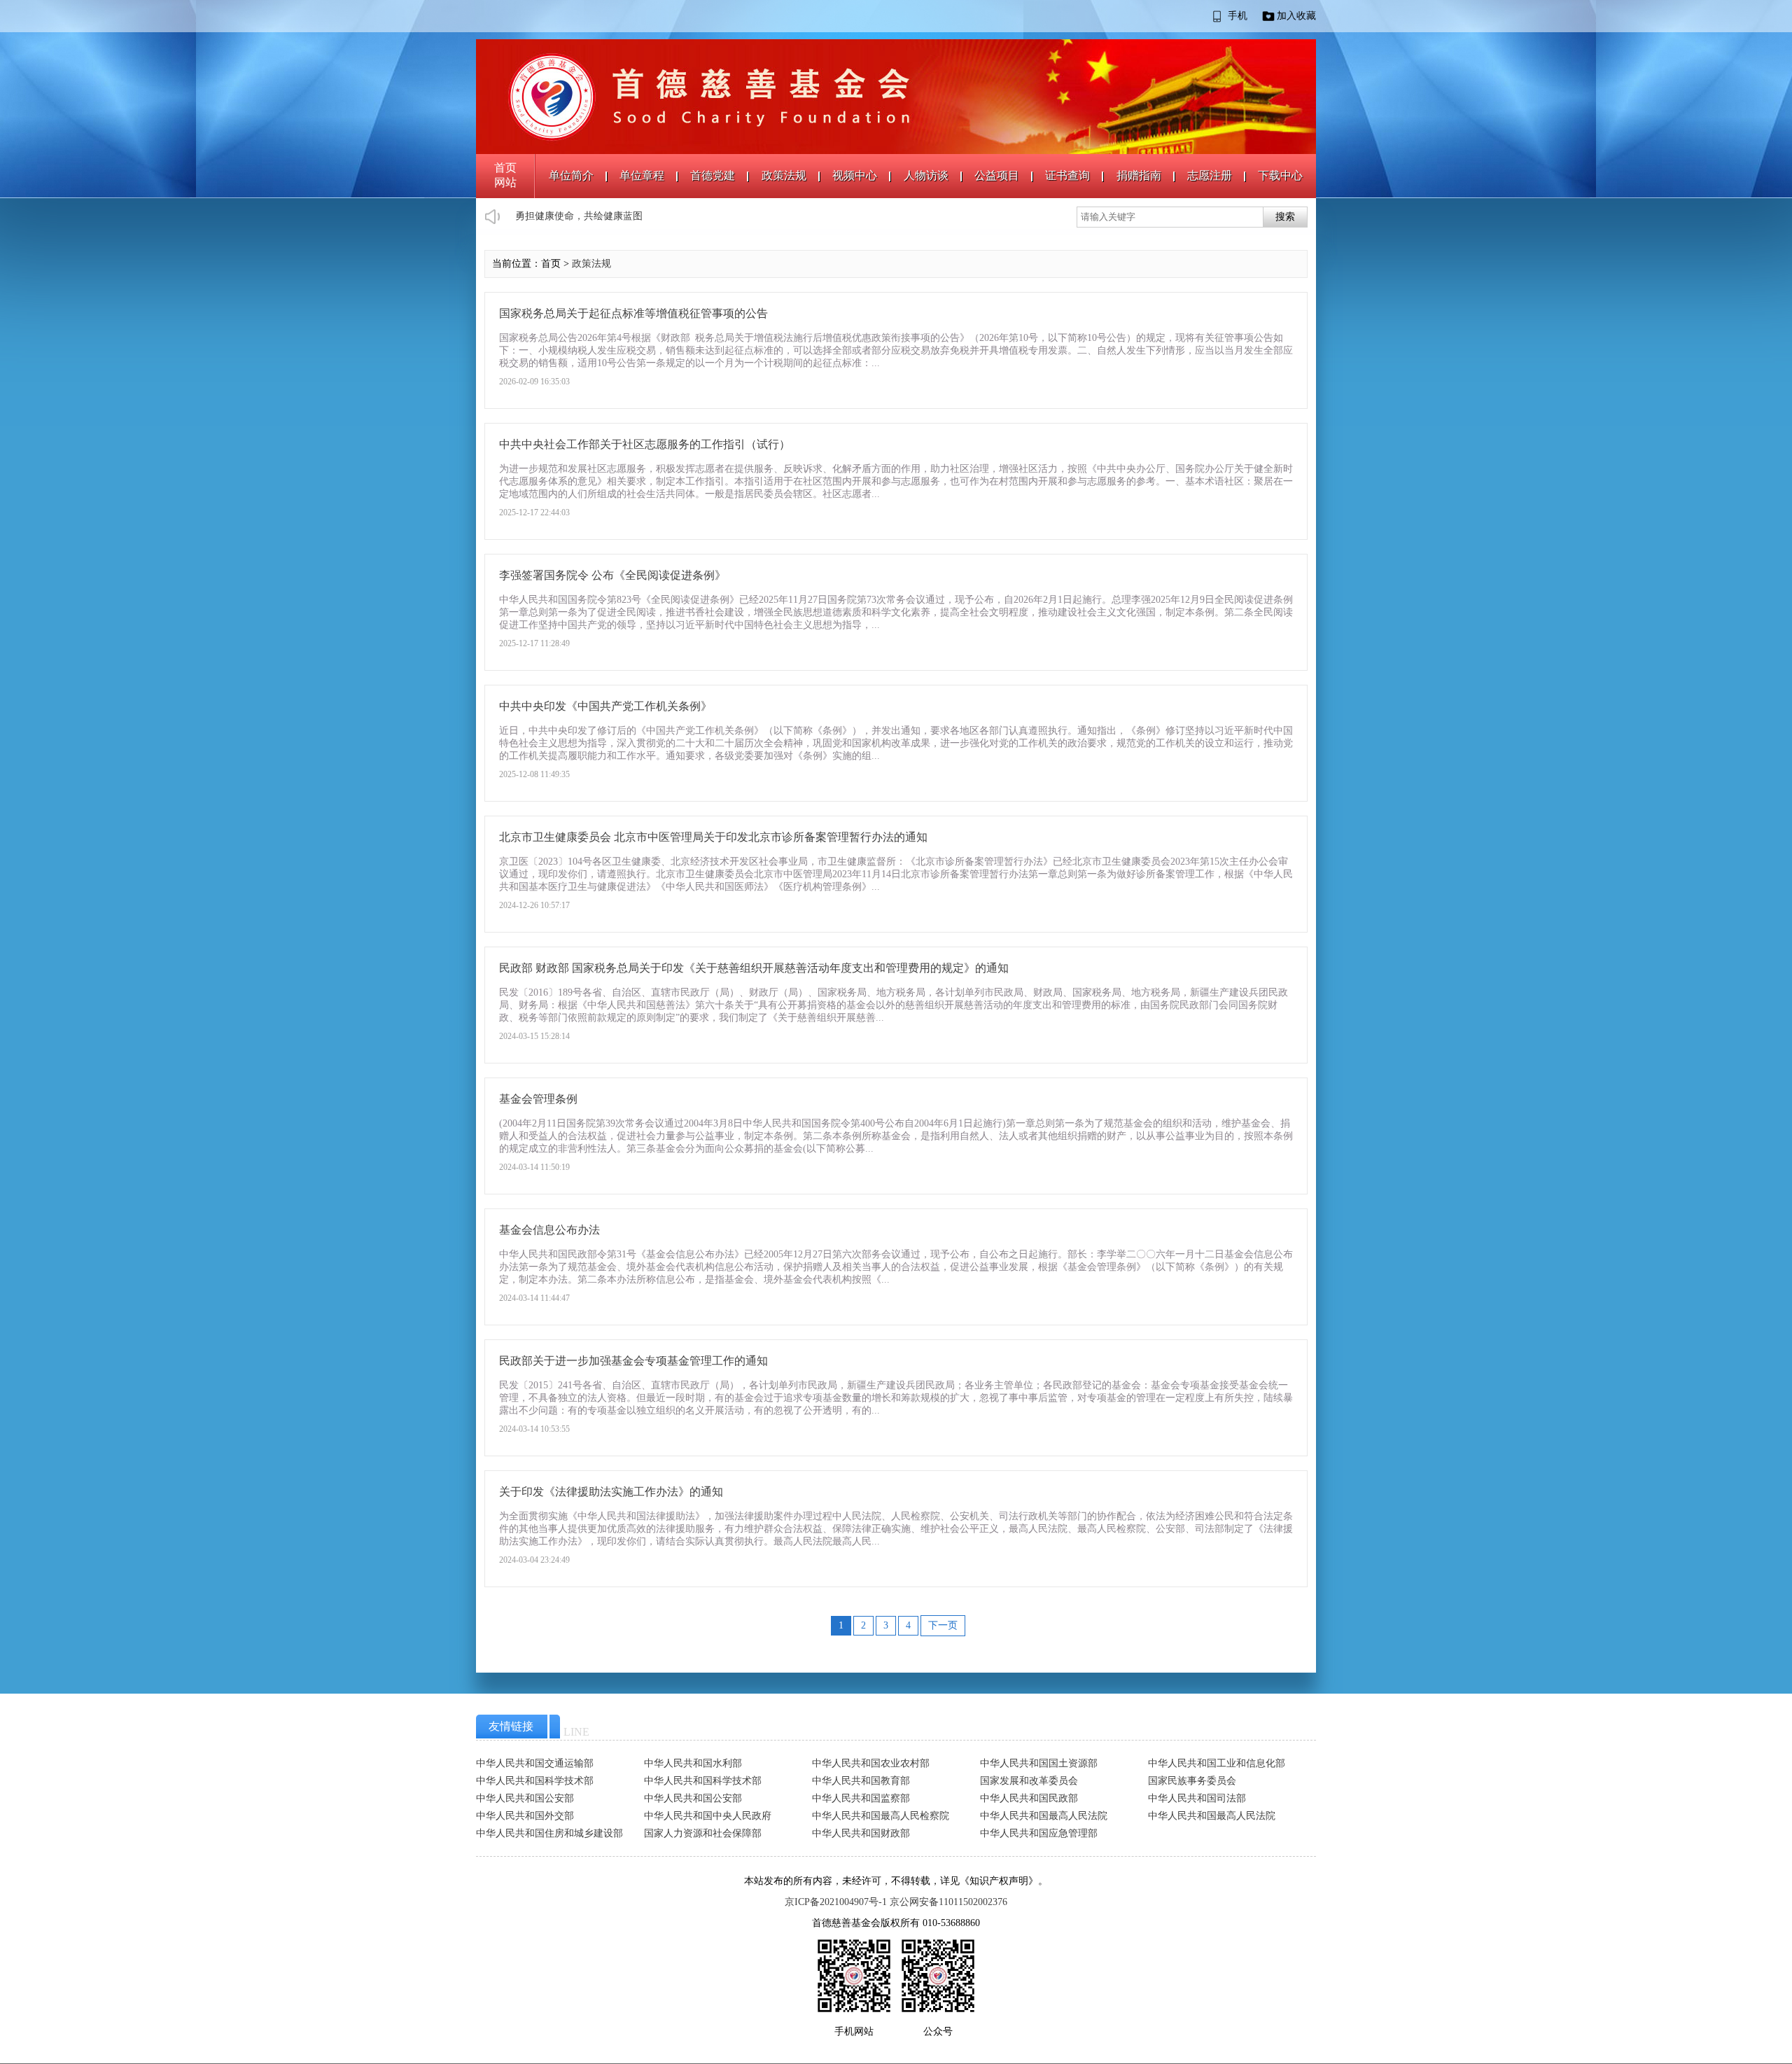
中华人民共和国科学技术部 (535, 1781)
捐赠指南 (1139, 175)
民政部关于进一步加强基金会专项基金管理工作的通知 (633, 1361)
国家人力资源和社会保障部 (703, 1833)
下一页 (943, 1625)
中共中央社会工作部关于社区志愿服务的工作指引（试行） (645, 444)
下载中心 (1280, 175)
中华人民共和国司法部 (1197, 1798)
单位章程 (642, 175)
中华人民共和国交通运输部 (535, 1763)
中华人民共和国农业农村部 (871, 1763)
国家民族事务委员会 (1192, 1781)
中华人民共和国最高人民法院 (1044, 1816)
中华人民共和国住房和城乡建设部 (549, 1833)
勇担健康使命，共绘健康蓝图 (579, 216)
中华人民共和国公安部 (525, 1798)
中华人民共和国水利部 (693, 1763)
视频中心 (855, 175)
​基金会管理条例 (538, 1099)
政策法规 (784, 175)
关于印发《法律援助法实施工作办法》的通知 (611, 1492)
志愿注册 (1210, 175)
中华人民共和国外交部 (525, 1816)
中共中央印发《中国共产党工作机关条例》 (605, 706)
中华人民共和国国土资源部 (1039, 1763)
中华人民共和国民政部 (1029, 1798)
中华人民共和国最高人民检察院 (881, 1816)
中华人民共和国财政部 (861, 1833)
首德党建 (713, 175)
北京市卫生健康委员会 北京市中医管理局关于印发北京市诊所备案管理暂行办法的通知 (713, 837)
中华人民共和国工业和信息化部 (1217, 1763)
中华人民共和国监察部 (861, 1798)
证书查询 (1067, 175)
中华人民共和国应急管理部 (1039, 1833)
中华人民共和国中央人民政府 (708, 1816)
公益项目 (997, 175)
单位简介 (571, 175)
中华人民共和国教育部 (861, 1781)
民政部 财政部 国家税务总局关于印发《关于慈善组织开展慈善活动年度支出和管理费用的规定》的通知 (754, 968)
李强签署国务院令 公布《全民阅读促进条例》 (612, 575)
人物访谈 (926, 175)
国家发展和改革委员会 (1029, 1781)
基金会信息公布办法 (549, 1230)
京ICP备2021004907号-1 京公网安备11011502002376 (896, 1902)
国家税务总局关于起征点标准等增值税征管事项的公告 (633, 313)
